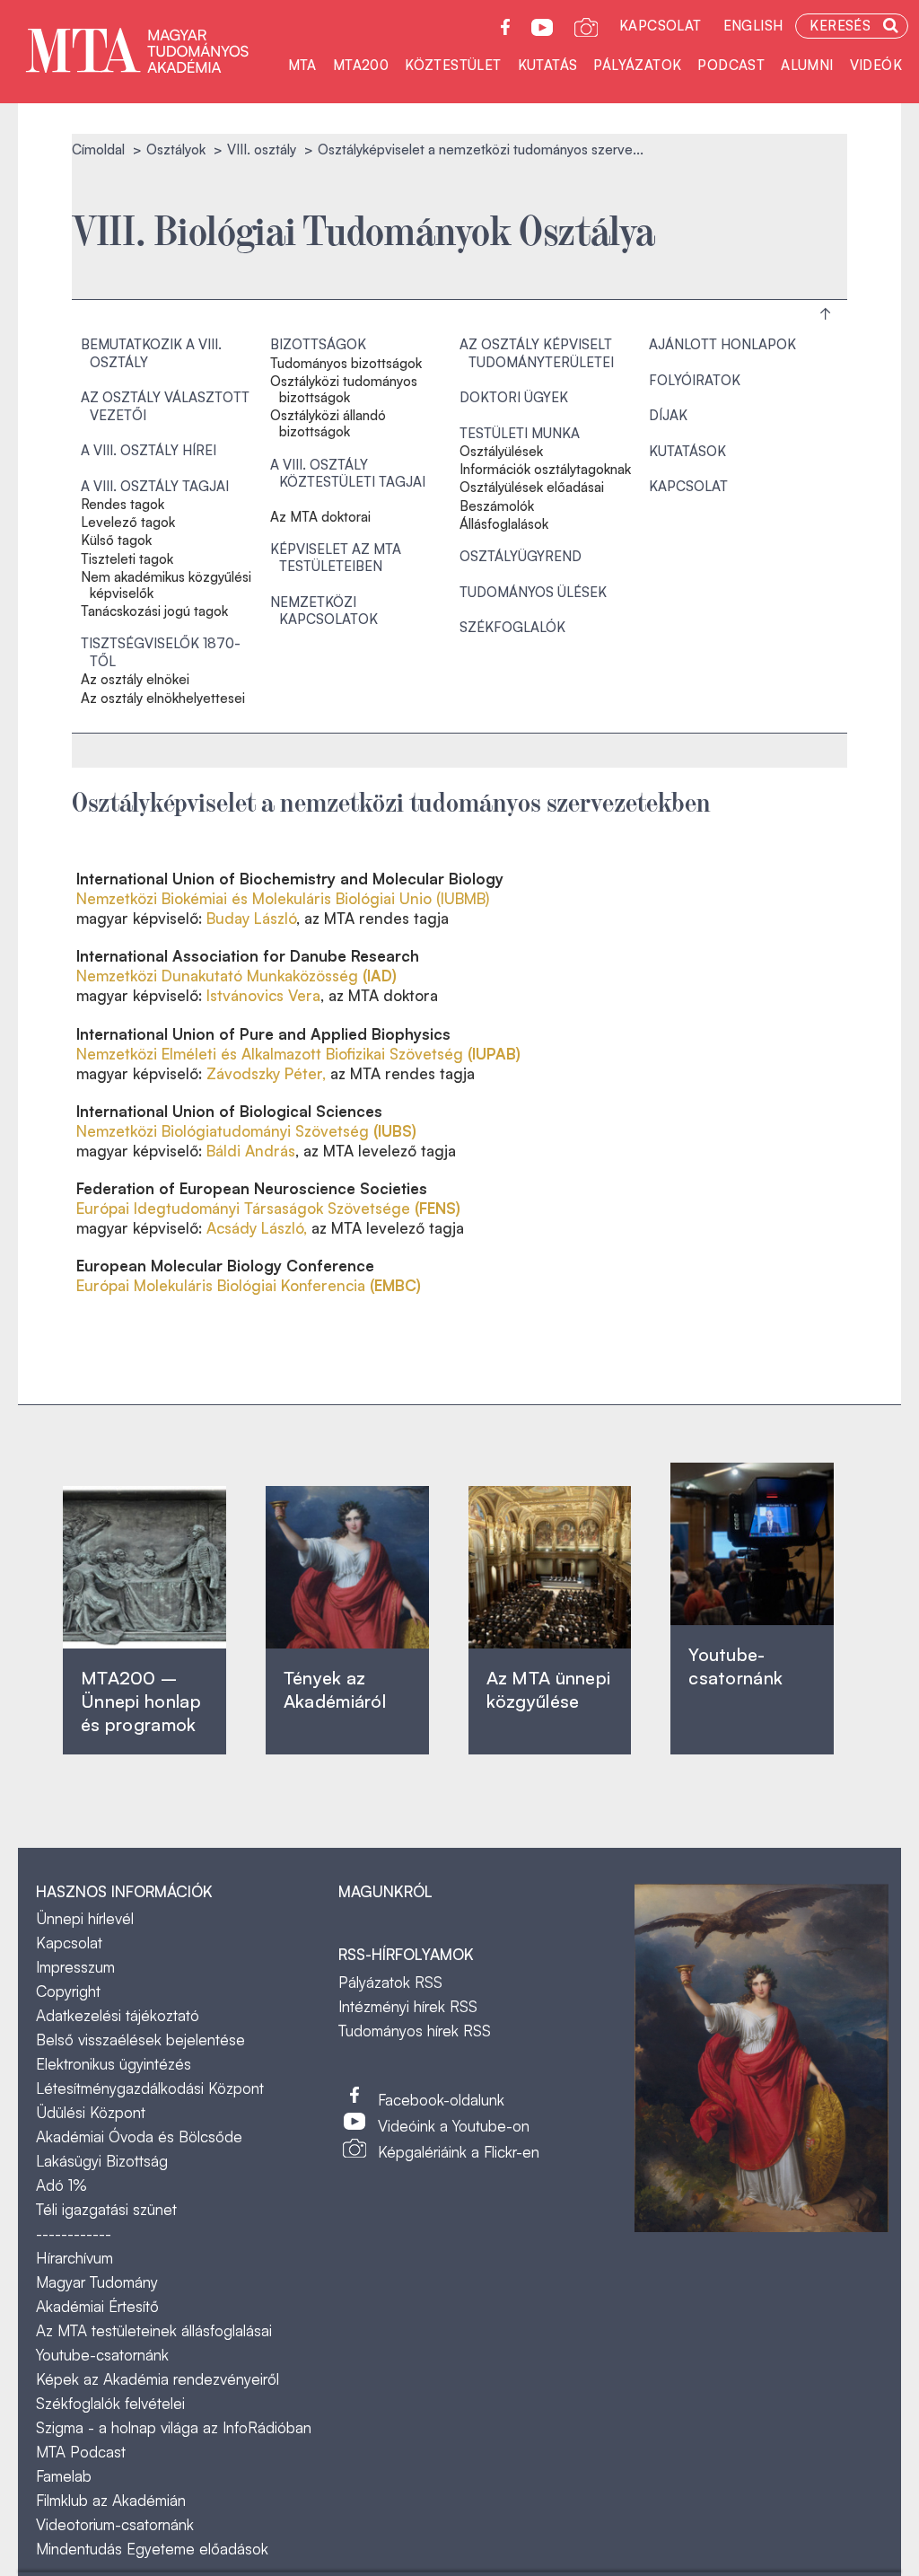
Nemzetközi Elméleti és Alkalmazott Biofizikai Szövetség (298, 1054)
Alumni (807, 65)
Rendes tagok (123, 505)
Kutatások (687, 451)
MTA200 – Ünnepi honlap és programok (141, 1701)
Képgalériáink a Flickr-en (459, 2152)
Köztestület (453, 65)
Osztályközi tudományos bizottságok (344, 390)
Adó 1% (61, 2185)
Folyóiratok (695, 380)
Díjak (668, 415)
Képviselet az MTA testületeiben (336, 558)
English (753, 26)
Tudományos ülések (533, 592)
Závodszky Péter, (266, 1073)
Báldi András (251, 1151)
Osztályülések (501, 452)
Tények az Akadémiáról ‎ (335, 1689)
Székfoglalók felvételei (110, 2403)
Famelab (64, 2476)
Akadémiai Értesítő (97, 2306)
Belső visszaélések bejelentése (140, 2040)
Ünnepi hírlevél (85, 1918)
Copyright (68, 1991)
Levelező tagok (128, 523)
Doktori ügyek (514, 397)
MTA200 (361, 65)
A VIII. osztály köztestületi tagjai (348, 474)
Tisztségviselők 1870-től (161, 652)
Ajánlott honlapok (722, 344)
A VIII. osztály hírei (149, 450)
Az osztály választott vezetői (165, 406)
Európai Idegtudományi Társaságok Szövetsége (268, 1208)
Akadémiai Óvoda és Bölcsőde (139, 2136)
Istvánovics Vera (263, 995)
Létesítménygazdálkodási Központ (150, 2088)
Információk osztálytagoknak (545, 470)
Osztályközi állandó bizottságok (328, 424)
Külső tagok (116, 541)
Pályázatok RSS (390, 1982)
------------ (74, 2233)
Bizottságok (318, 344)
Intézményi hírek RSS (408, 2006)
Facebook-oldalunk (441, 2100)
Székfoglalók (512, 627)
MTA (302, 65)
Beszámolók (497, 506)
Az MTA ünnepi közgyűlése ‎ (549, 1689)
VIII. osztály (262, 149)
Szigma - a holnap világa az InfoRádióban (174, 2427)
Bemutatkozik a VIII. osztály (151, 353)
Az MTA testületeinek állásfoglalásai (154, 2330)
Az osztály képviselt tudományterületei (537, 353)
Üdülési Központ (91, 2112)
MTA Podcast (81, 2452)
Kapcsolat (661, 26)
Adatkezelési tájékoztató (118, 2015)
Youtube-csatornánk (102, 2355)
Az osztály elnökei (135, 680)
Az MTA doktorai (320, 517)
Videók (876, 65)
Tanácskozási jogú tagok (154, 611)
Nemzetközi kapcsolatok (324, 611)
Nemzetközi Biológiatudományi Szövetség (246, 1131)
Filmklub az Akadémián (111, 2500)
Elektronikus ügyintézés (114, 2064)
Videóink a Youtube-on (454, 2126)
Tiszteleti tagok (127, 559)
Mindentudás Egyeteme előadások (152, 2549)
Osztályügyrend (521, 556)
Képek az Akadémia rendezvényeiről (158, 2379)
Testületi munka (520, 433)
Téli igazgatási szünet (106, 2209)
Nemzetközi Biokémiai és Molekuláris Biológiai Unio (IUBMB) (283, 898)
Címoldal (98, 149)
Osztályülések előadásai (532, 488)
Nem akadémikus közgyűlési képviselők (166, 585)
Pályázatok (637, 65)
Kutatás (548, 65)
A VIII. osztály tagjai (155, 486)
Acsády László (255, 1228)
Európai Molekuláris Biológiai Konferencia (249, 1285)
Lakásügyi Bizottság (102, 2161)
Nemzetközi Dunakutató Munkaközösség (236, 976)
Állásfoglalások (504, 524)
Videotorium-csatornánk (115, 2524)
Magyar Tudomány (97, 2282)
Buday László (249, 918)
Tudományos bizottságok (346, 364)
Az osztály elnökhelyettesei (163, 699)
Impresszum (75, 1967)
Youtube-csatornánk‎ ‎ (735, 1666)
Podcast (731, 65)
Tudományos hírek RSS (415, 2031)
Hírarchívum (74, 2258)
